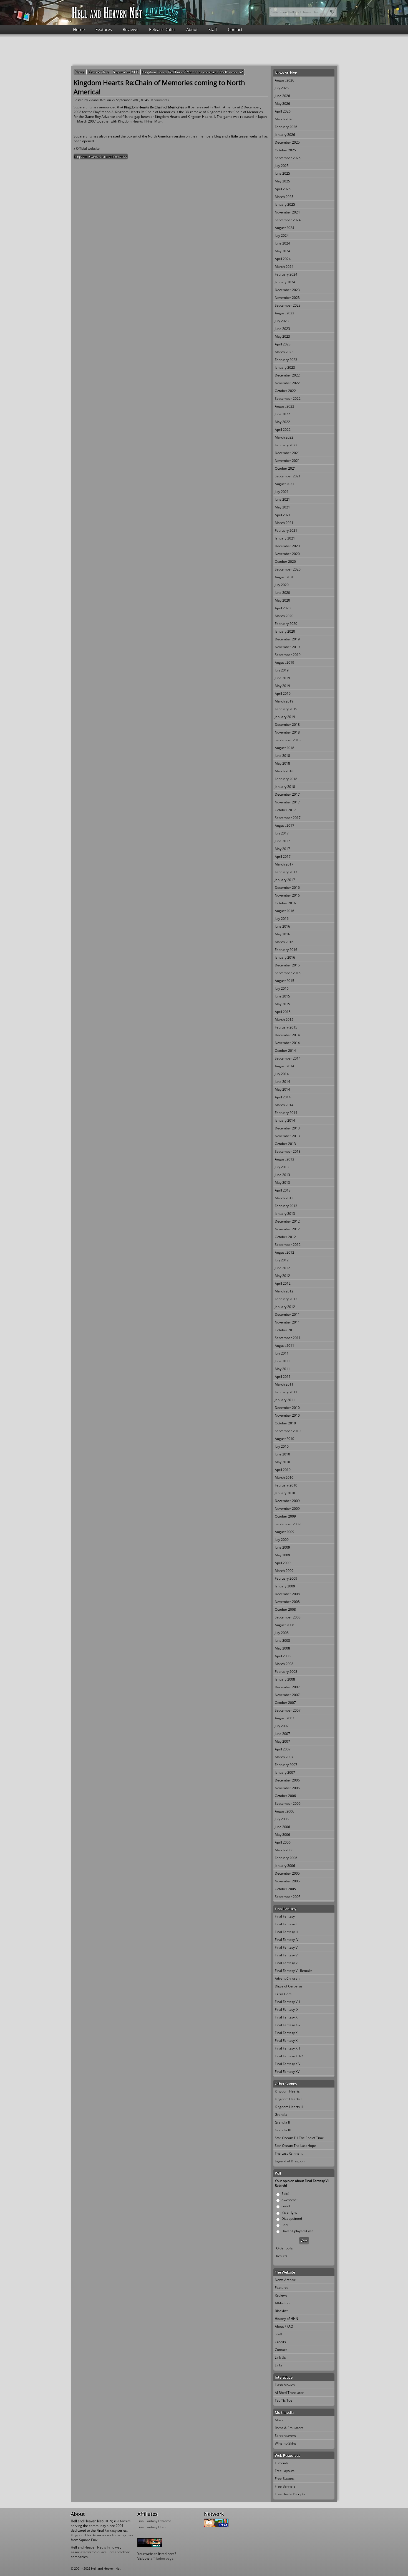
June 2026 (282, 96)
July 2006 (282, 1819)
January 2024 (285, 282)
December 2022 (287, 375)
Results (282, 2256)
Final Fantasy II (286, 1924)
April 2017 (283, 856)
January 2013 (285, 1214)
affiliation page (162, 2558)
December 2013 (287, 1128)
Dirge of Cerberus (289, 1986)
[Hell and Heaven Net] (107, 12)
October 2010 (285, 1423)
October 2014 (285, 1051)
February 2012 (286, 1299)
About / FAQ (284, 2326)
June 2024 (282, 243)
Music (279, 2420)
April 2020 (283, 608)
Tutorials (282, 2463)
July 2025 (282, 166)
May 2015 (282, 1004)
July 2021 (282, 492)
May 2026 (282, 104)
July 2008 (282, 1633)
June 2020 (282, 593)
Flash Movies (285, 2385)
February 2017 (286, 872)
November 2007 (287, 1695)
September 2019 (288, 655)
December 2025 (287, 142)
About (192, 29)
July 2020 (282, 585)
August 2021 (284, 484)
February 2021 (286, 530)
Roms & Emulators (289, 2428)
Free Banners (285, 2486)
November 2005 (287, 1881)
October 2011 (285, 1330)
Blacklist (281, 2311)
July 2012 (282, 1260)
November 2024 (287, 212)
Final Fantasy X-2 (288, 2025)
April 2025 (283, 189)
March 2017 (284, 864)
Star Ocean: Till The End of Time (299, 2138)
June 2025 (282, 173)
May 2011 (282, 1369)
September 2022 (288, 399)
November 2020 (287, 554)
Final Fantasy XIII (287, 2048)
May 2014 (282, 1089)
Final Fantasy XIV (288, 2064)
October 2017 (285, 810)
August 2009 (284, 1532)
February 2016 (286, 950)
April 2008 (283, 1656)
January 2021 (285, 538)
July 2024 (282, 236)
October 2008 (285, 1609)
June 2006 (282, 1827)
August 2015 (284, 981)
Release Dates (162, 29)
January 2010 (285, 1493)
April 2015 (283, 1012)
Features (104, 29)
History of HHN (286, 2319)
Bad (284, 2225)
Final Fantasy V (286, 1947)
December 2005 (287, 1873)
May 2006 (282, 1835)
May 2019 (282, 686)
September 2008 (126, 72)
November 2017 (287, 802)
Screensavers (285, 2436)
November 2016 (287, 895)
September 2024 (288, 220)
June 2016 (282, 926)
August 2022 (284, 406)
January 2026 (285, 135)
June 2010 (282, 1454)
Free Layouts (285, 2471)
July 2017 (282, 833)
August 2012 (284, 1252)
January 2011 (285, 1400)
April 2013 (283, 1190)
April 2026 (283, 111)
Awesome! (289, 2200)
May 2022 (282, 422)
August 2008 (284, 1625)
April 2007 (283, 1749)
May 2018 (282, 763)
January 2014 (285, 1120)
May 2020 (282, 600)
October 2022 (285, 391)
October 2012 (285, 1237)
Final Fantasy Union (152, 2527)
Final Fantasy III (286, 1932)
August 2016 (284, 911)
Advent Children (287, 1978)
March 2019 (284, 701)
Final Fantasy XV (287, 2072)
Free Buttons (285, 2479)
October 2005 (285, 1889)
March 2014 (284, 1105)
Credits (280, 2342)
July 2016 (282, 919)
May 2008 (282, 1648)
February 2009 (286, 1578)
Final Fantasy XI (287, 2033)
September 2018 (288, 740)
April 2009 (283, 1563)
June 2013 (282, 1175)
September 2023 (288, 305)
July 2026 (282, 88)
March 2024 (284, 267)
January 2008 (285, 1679)
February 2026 (286, 127)
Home (79, 29)
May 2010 (282, 1462)
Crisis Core (283, 1994)
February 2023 (286, 360)
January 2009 (285, 1586)
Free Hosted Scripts (290, 2494)
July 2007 (282, 1726)
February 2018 (286, 779)
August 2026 (284, 80)
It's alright (289, 2212)
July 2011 (282, 1353)
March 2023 (284, 352)
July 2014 (282, 1074)
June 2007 (282, 1734)
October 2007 (285, 1703)
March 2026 (284, 119)
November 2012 (287, 1229)
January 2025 (285, 204)
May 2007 (282, 1741)
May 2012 (282, 1276)
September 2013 (288, 1151)
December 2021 (287, 453)
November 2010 (287, 1415)
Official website (88, 148)
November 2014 (287, 1043)
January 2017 (285, 880)
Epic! (285, 2194)
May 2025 (282, 181)
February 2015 (286, 1027)
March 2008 (284, 1664)
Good (286, 2206)
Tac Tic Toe (284, 2400)
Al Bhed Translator (289, 2393)
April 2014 (283, 1097)
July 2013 (282, 1167)
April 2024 (283, 259)
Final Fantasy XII (287, 2041)
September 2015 (288, 973)
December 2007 (287, 1687)
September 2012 (288, 1245)
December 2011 (287, 1314)
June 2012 (282, 1268)
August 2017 (284, 825)
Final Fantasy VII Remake (294, 1971)
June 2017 (282, 841)
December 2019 (287, 639)
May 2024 (282, 251)
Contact (235, 29)
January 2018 (285, 787)
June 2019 (282, 678)
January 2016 (285, 957)
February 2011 (286, 1392)
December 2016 (287, 888)
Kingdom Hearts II (289, 2099)
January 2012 (285, 1307)
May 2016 (282, 934)
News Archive (99, 72)
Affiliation (282, 2303)
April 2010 (283, 1470)
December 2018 (287, 725)
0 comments (160, 100)
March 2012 (284, 1291)
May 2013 (282, 1183)
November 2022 (287, 383)
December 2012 (287, 1221)
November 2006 (287, 1788)
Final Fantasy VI (287, 1955)
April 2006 (283, 1842)
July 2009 (282, 1540)
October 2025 (285, 150)
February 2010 (286, 1485)
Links (279, 2365)
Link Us (280, 2357)
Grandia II (282, 2122)
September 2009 (288, 1524)
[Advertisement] (204, 50)
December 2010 (287, 1408)
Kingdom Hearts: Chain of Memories (101, 156)
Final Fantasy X (286, 2017)
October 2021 (285, 468)
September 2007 (288, 1710)
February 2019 (286, 709)
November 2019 (287, 647)
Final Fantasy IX (287, 2009)
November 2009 (287, 1509)
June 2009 (282, 1547)
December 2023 (287, 290)
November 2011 (287, 1322)
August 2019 (284, 662)
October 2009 (285, 1516)
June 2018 (282, 756)
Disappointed (292, 2219)
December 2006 (287, 1780)
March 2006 (284, 1850)
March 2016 (284, 942)
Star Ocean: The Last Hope (295, 2146)
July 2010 (282, 1446)
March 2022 (284, 437)
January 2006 (285, 1866)
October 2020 (285, 562)
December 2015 (287, 965)
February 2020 (286, 624)
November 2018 (287, 732)
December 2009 (287, 1501)
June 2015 (282, 996)
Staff (213, 29)
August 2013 (284, 1159)
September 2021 (288, 476)
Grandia (281, 2115)
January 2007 (285, 1772)
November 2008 (287, 1602)
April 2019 (283, 693)
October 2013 (285, 1144)
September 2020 (288, 569)
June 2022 (282, 414)
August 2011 (284, 1346)
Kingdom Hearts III (289, 2107)
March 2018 (284, 771)
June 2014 (282, 1082)
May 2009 (282, 1555)
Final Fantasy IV (287, 1940)
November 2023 (287, 298)
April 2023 (283, 344)
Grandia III (283, 2130)
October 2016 (285, 903)
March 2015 (284, 1020)
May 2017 (282, 849)
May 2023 (282, 336)
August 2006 (284, 1811)
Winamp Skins (286, 2443)
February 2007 (286, 1765)
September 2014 (288, 1058)
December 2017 (287, 794)
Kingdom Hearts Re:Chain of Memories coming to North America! (193, 72)
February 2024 (286, 274)
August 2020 (284, 577)
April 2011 (283, 1377)
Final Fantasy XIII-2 (289, 2056)
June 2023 (282, 329)
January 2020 (285, 631)
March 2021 (284, 523)
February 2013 (286, 1206)
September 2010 (288, 1431)
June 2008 (282, 1640)
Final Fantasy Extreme (154, 2521)
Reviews (130, 29)
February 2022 (286, 445)
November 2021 (287, 461)
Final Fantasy (285, 1916)
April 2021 (283, 515)
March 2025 (284, 197)
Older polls (284, 2248)
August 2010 (284, 1439)
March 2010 (284, 1477)
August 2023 (284, 313)
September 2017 (288, 818)
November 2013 (287, 1136)
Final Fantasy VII (287, 1963)
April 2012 (283, 1283)
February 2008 (286, 1672)
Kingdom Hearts (287, 2091)
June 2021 (282, 499)
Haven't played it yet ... (299, 2231)
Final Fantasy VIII (287, 2002)
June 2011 (282, 1361)
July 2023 (282, 321)
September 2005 (288, 1897)
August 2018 (284, 748)
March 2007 (284, 1757)
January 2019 (285, 717)
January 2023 (285, 367)
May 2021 (282, 507)
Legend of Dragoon (290, 2161)
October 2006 (285, 1796)
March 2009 (284, 1571)
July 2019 (282, 670)
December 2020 (287, 546)
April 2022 (283, 430)
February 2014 (286, 1113)
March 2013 (284, 1198)
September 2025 (288, 158)
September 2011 (288, 1338)
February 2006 (286, 1858)
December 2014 (287, 1035)
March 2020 (284, 616)
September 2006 (288, 1804)
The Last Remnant (289, 2153)
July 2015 (282, 988)
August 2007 (284, 1718)
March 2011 (284, 1384)
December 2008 (287, 1594)
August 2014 (284, 1066)
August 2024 (284, 228)
